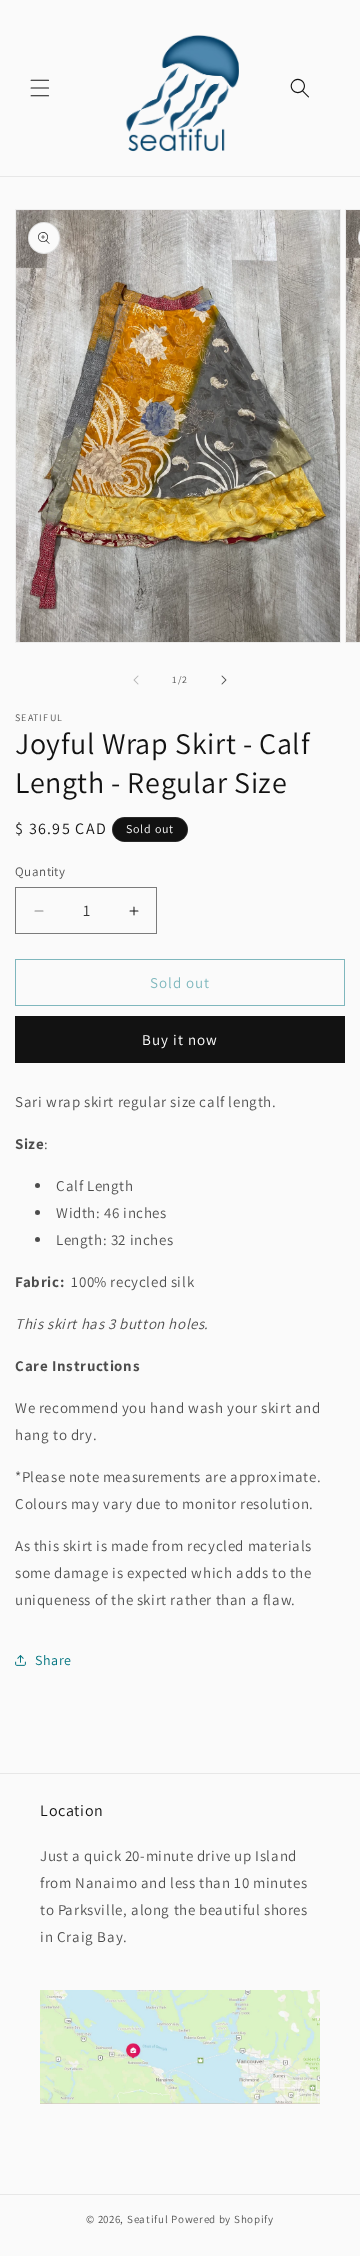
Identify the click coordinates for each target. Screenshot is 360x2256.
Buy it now (180, 1039)
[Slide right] (224, 680)
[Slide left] (136, 680)
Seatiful (148, 2219)
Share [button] (53, 1660)
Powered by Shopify (222, 2219)
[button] (40, 88)
